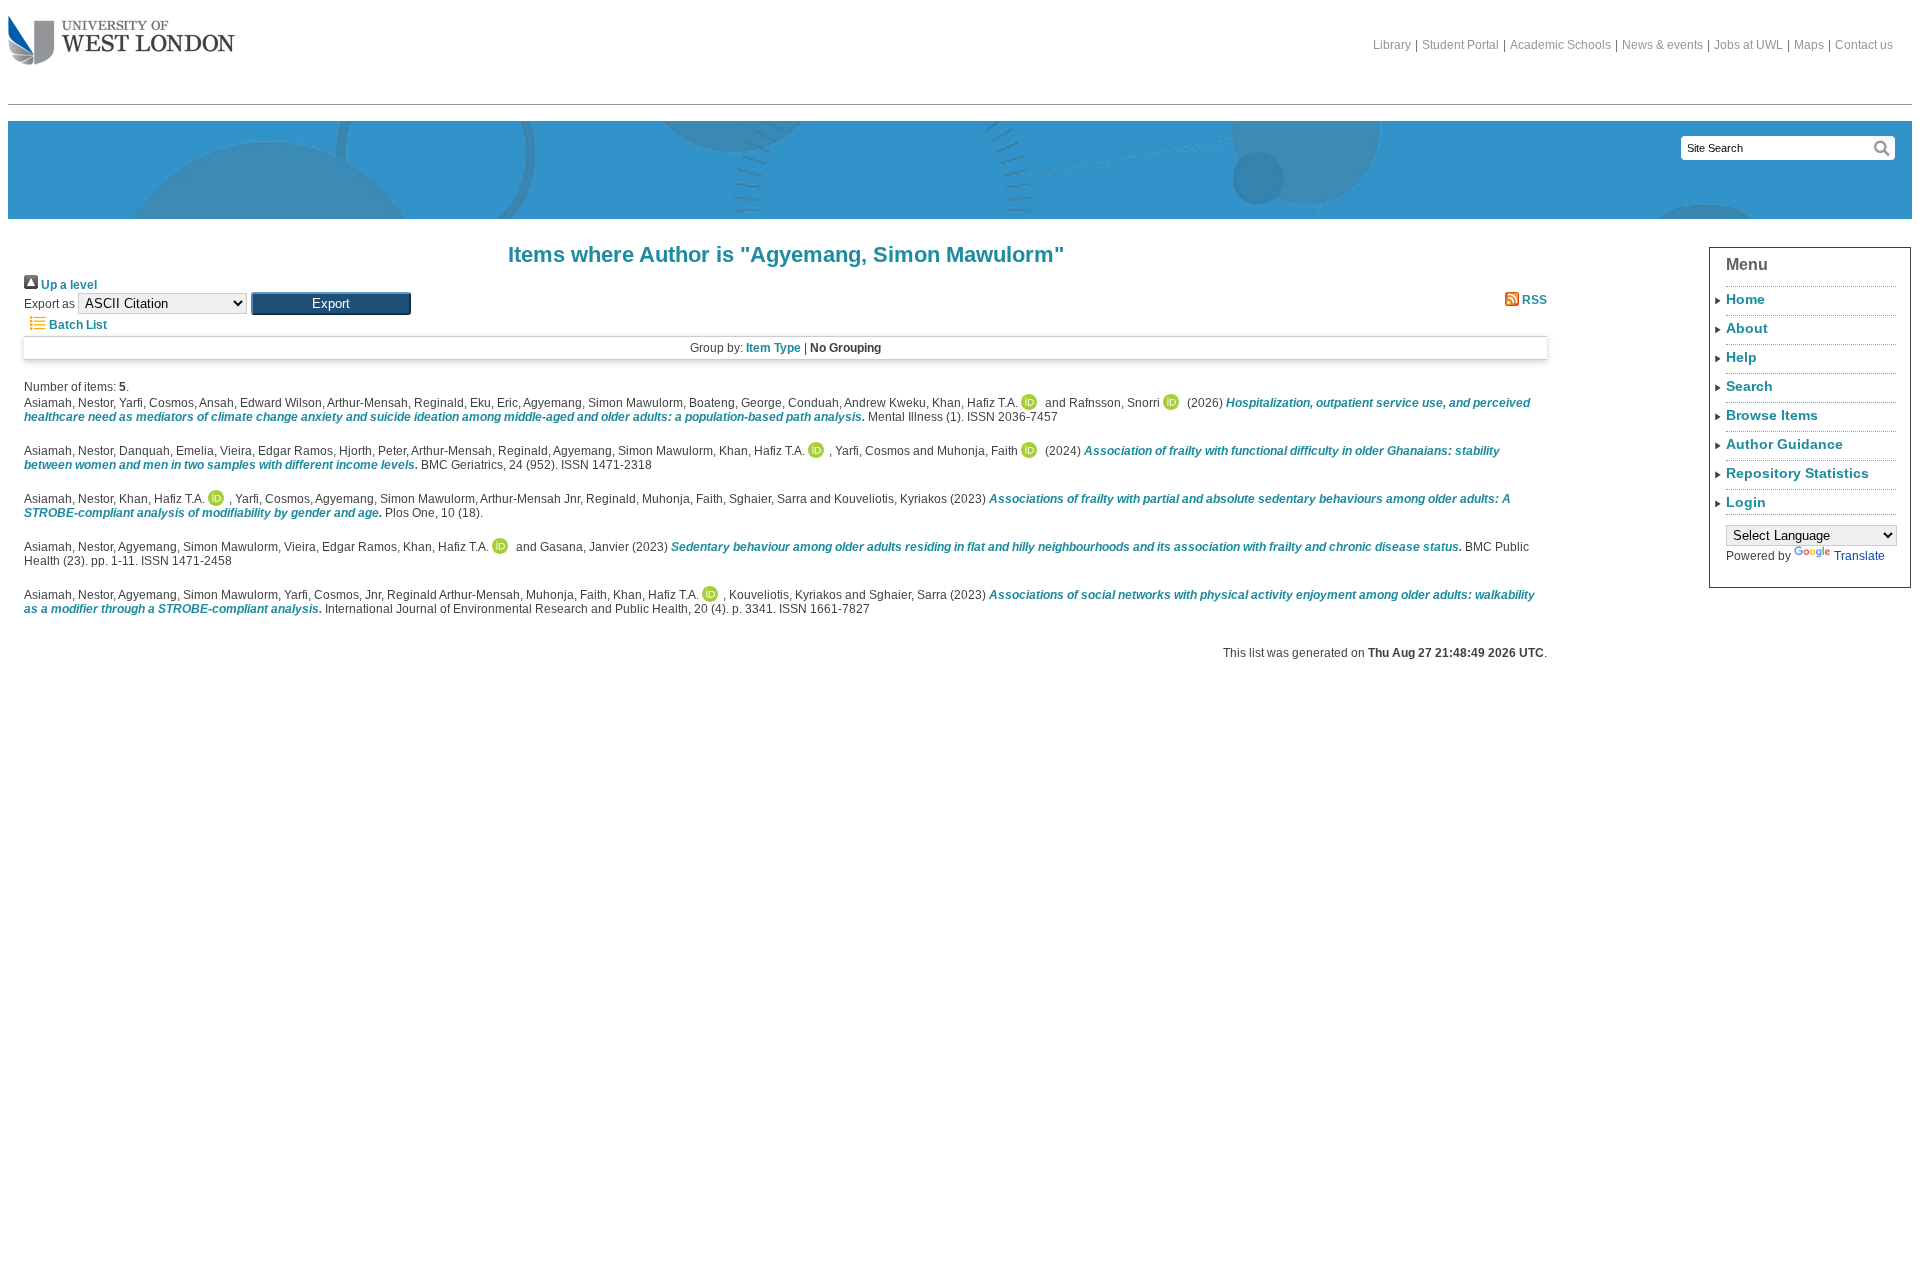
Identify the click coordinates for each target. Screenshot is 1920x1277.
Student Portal (1460, 45)
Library (1392, 45)
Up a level (67, 285)
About (1747, 328)
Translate (1859, 556)
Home (1745, 299)
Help (1741, 357)
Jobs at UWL (1748, 45)
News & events (1662, 45)
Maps (1809, 45)
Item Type (773, 348)
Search (1749, 386)
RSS (1533, 300)
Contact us (1864, 45)
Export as (49, 304)
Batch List (76, 325)
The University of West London (121, 42)
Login (1746, 502)
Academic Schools (1560, 45)
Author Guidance (1784, 444)
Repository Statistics (1797, 473)
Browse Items (1772, 415)
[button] (331, 303)
